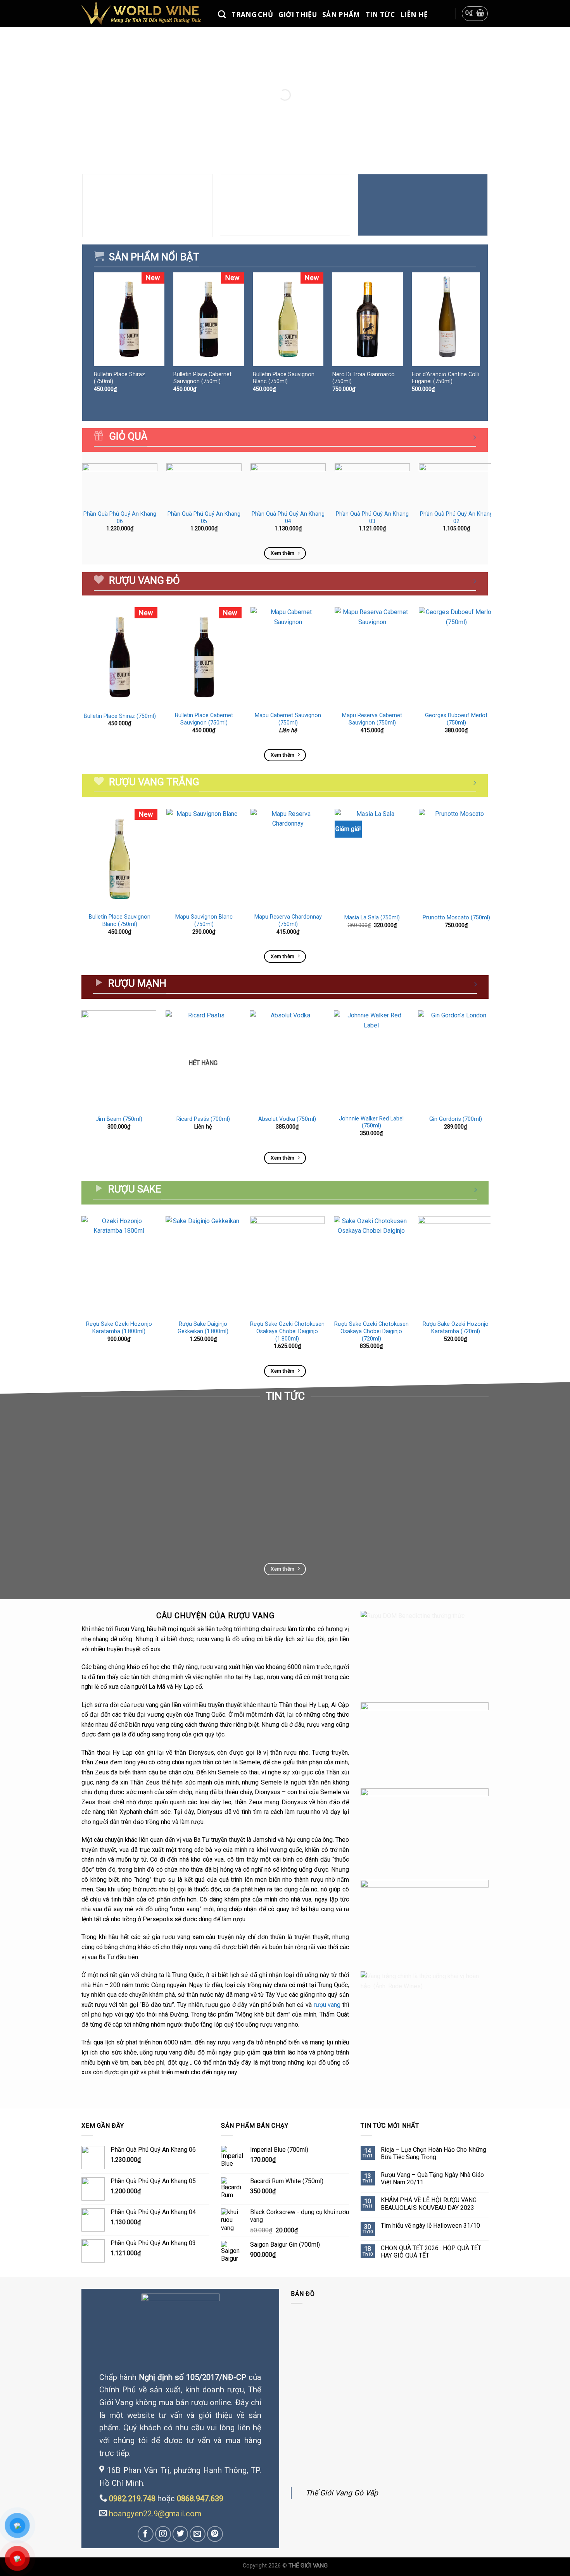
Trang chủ (252, 15)
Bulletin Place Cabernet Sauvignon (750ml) (202, 378)
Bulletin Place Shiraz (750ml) (119, 378)
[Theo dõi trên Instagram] (163, 2534)
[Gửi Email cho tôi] (198, 2534)
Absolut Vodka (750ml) (287, 1119)
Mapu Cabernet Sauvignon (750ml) (288, 719)
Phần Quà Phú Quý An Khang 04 (288, 518)
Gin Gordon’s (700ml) (456, 1119)
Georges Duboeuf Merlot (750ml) (456, 719)
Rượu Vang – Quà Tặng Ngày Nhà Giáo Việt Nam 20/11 (432, 2179)
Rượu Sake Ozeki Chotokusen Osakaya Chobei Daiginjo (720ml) (371, 1331)
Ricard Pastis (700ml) (203, 1119)
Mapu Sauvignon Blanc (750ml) (204, 921)
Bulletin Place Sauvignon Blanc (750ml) (284, 378)
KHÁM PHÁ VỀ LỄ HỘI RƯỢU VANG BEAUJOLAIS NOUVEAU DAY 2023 (429, 2204)
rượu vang (327, 2005)
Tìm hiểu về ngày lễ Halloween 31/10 (430, 2226)
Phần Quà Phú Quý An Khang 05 (204, 518)
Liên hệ (414, 15)
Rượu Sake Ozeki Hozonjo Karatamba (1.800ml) (119, 1328)
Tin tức (380, 15)
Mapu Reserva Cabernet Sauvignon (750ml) (372, 719)
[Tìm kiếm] (222, 15)
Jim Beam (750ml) (119, 1119)
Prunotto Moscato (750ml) (456, 918)
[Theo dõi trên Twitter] (180, 2534)
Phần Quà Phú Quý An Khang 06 (120, 518)
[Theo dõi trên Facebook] (146, 2534)
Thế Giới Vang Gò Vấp (342, 2493)
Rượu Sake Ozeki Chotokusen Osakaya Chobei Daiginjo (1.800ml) (287, 1331)
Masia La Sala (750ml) (372, 918)
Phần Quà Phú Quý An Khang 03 (372, 518)
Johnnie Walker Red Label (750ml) (371, 1122)
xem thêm (99, 1518)
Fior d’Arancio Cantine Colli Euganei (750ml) (445, 378)
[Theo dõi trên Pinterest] (215, 2534)
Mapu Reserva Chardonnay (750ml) (288, 921)
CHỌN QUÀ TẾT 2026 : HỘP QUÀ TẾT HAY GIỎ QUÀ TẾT (431, 2252)
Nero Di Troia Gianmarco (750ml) (364, 378)
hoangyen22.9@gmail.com (155, 2514)
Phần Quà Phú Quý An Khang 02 (456, 518)
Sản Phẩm (341, 15)
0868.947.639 (200, 2499)
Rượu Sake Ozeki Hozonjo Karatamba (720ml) (456, 1328)
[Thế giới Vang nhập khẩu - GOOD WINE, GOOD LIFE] (144, 13)
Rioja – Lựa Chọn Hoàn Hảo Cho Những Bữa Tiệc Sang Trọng (434, 2153)
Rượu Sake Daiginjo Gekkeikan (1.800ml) (203, 1328)
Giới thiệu (297, 15)
